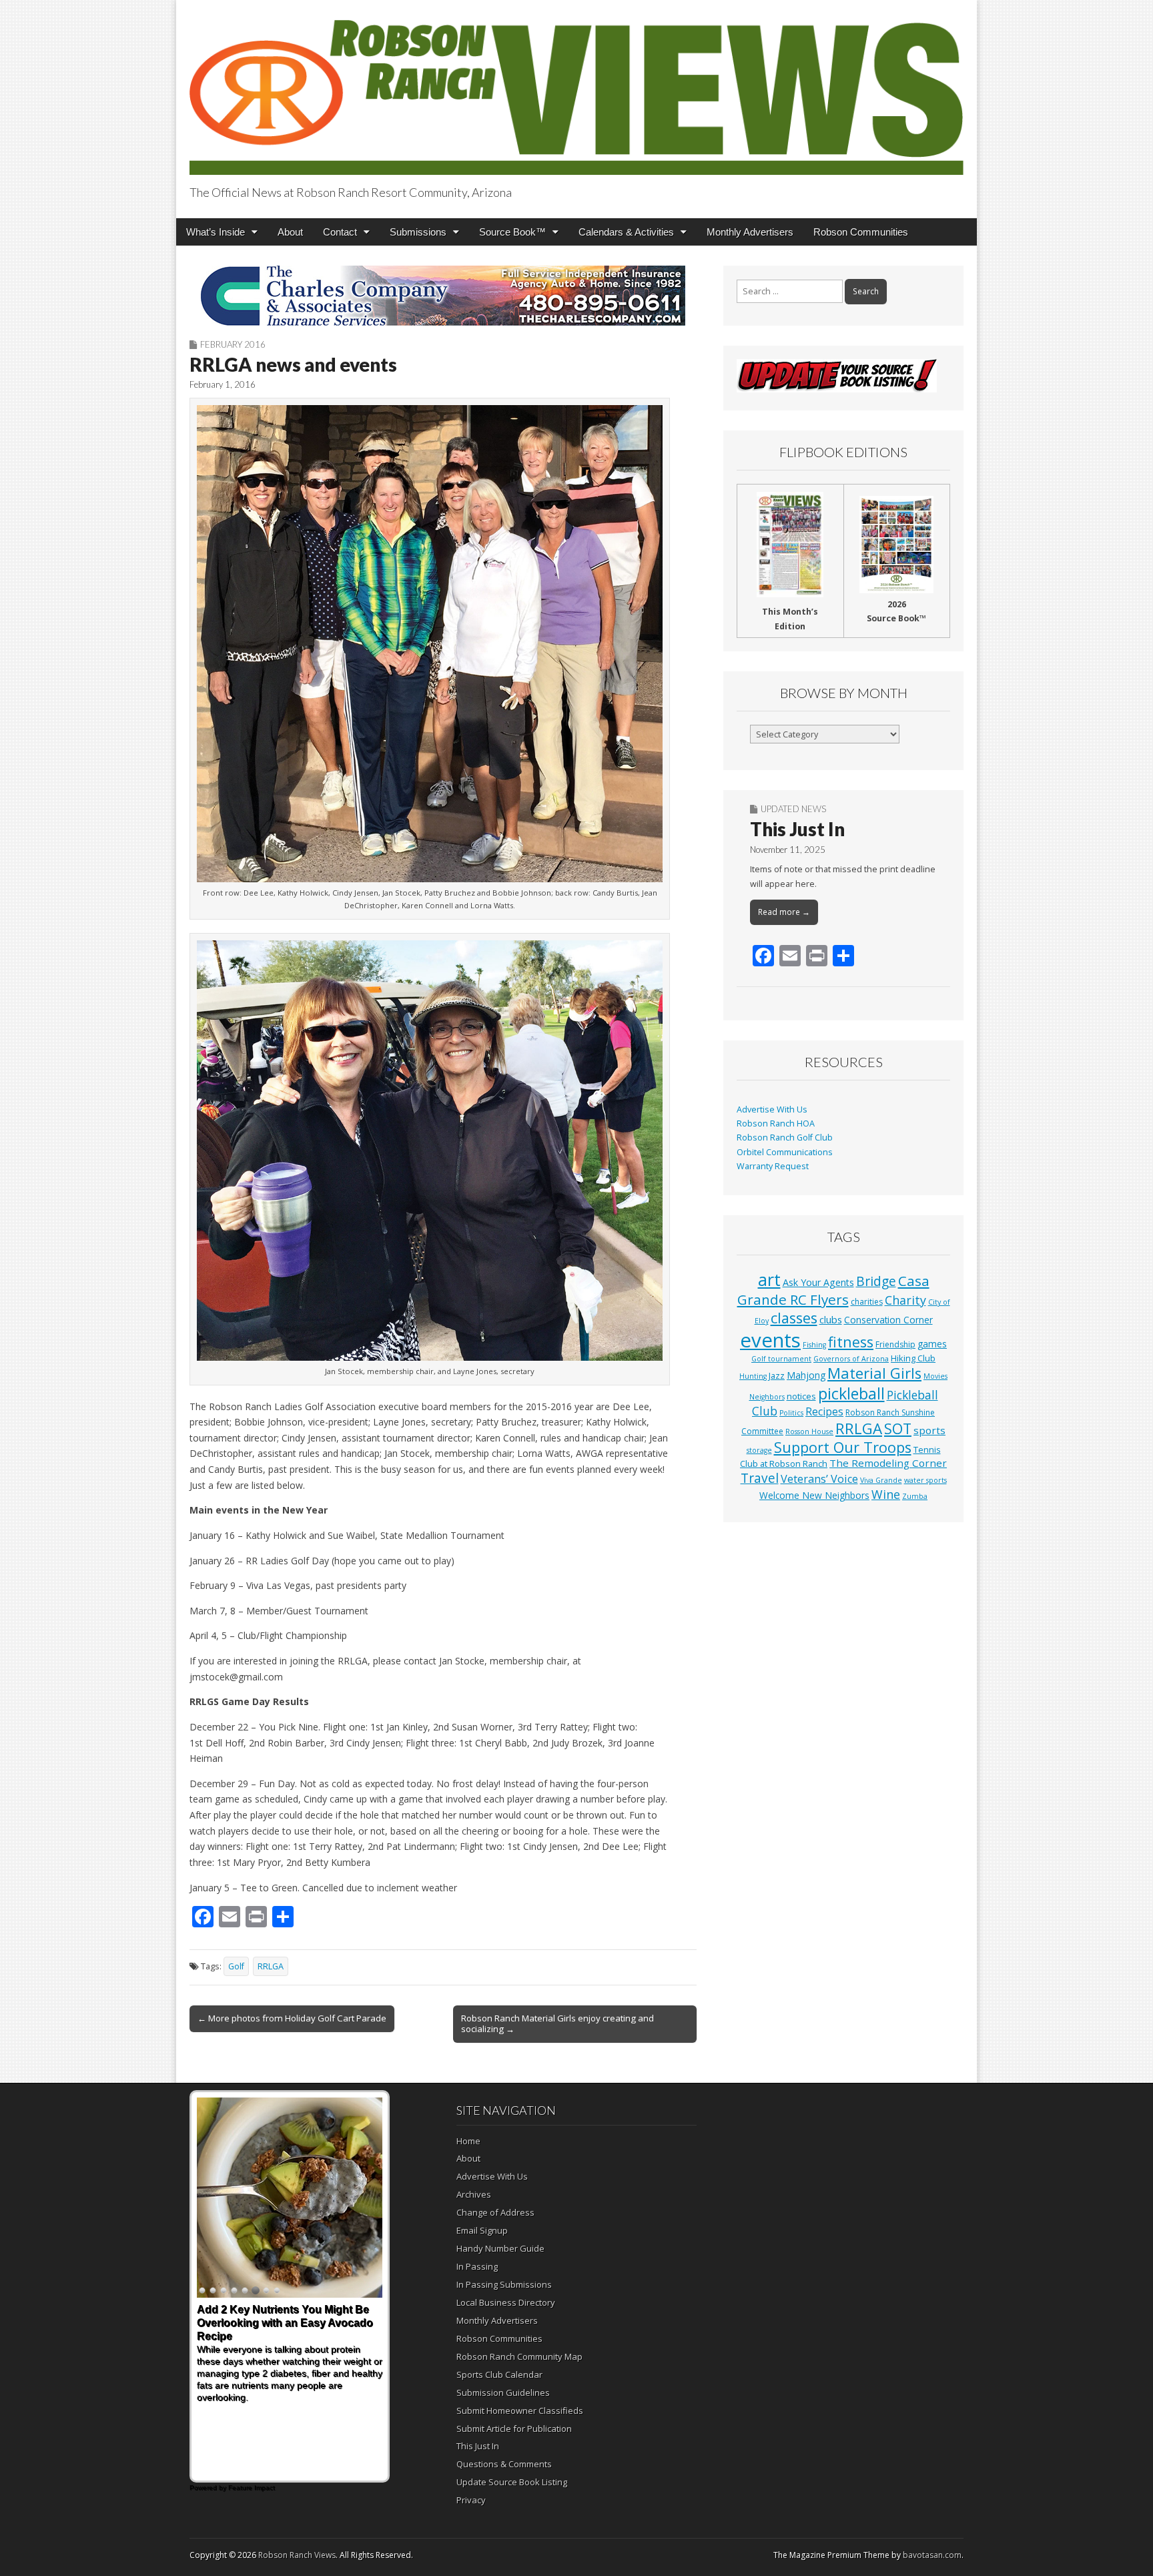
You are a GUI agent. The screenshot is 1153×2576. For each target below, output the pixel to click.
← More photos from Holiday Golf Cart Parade (292, 2018)
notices (801, 1396)
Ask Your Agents (818, 1282)
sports (929, 1430)
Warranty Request (773, 1166)
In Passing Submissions (504, 2284)
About (290, 232)
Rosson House (809, 1431)
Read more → (784, 912)
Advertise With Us (772, 1109)
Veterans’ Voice (819, 1479)
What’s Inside (216, 232)
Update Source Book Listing (512, 2482)
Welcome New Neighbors (814, 1495)
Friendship (895, 1344)
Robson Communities (861, 232)
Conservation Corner (888, 1320)
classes (794, 1318)
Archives (474, 2194)
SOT (898, 1428)
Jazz (777, 1375)
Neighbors (767, 1397)
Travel (760, 1478)
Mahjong (806, 1375)
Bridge (876, 1281)
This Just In (797, 829)
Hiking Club (913, 1358)
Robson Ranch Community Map (519, 2356)
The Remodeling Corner (888, 1463)
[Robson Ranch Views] (576, 90)
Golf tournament (781, 1359)
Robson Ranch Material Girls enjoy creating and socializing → (557, 2023)
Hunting (753, 1376)
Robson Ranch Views (297, 2555)
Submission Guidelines (503, 2392)
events (770, 1340)
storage (759, 1450)
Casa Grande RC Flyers (833, 1290)
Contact (340, 232)
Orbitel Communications (785, 1152)
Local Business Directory (506, 2302)
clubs (831, 1319)
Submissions (418, 232)
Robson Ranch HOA (776, 1123)
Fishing (814, 1345)
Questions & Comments (504, 2464)
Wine (886, 1494)
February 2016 (233, 344)
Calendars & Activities (626, 232)
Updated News (793, 809)
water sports (925, 1480)
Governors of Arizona (851, 1359)
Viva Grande (881, 1480)
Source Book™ (512, 232)
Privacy (471, 2500)
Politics (791, 1413)
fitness (851, 1342)
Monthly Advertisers (750, 232)
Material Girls (874, 1373)
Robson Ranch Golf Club (785, 1138)
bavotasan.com (932, 2555)
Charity (905, 1300)
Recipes (824, 1411)
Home (468, 2141)
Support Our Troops (843, 1447)
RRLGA (271, 1966)
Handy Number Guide (500, 2248)
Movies (935, 1376)
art (769, 1279)
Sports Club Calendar (499, 2374)
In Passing (477, 2266)
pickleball (851, 1393)
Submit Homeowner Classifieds (520, 2410)
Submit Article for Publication (514, 2429)
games (932, 1344)
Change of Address (495, 2212)
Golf (236, 1966)
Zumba (915, 1496)
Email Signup (482, 2230)
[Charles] (443, 296)
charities (867, 1302)
